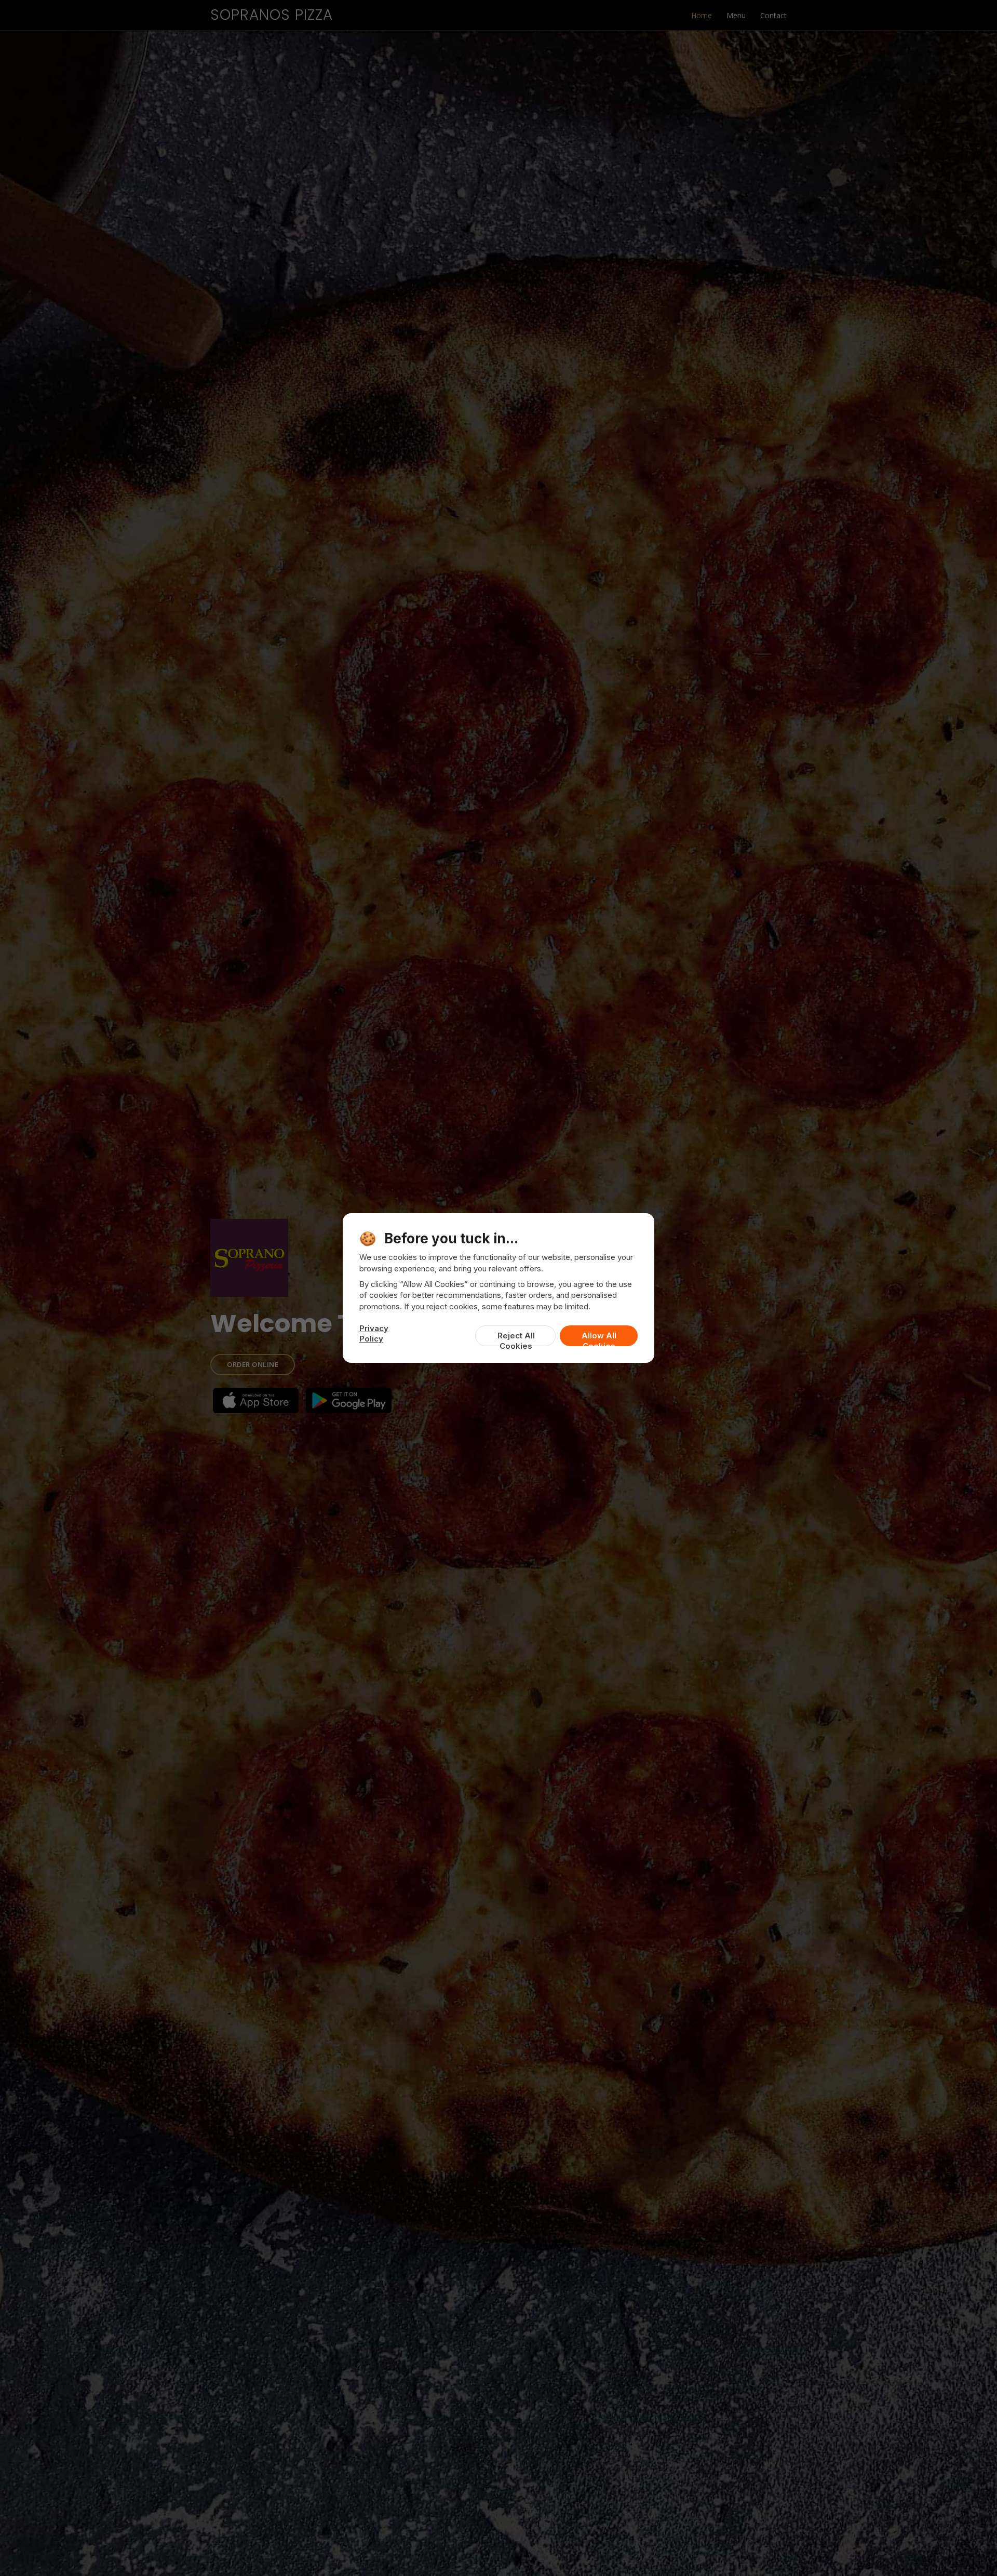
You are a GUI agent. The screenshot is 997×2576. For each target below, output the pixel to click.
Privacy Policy (374, 1333)
